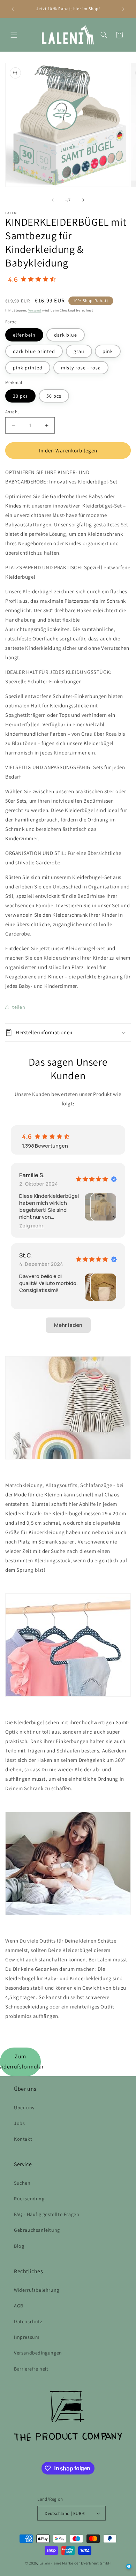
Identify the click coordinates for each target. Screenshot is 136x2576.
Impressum (27, 2337)
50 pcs (54, 396)
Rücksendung (29, 2199)
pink (108, 351)
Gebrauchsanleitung (37, 2230)
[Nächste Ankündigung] (123, 9)
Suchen (22, 2183)
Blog (19, 2246)
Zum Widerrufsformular (20, 2061)
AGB (19, 2306)
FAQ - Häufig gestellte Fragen (47, 2214)
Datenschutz (28, 2321)
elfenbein (24, 335)
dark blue (66, 335)
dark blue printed (34, 351)
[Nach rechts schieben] (83, 200)
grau (79, 351)
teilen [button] (19, 1007)
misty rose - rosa (81, 368)
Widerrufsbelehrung (37, 2290)
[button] (14, 35)
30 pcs (20, 396)
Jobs (19, 2123)
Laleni (45, 2563)
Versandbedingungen (38, 2353)
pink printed (28, 368)
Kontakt (23, 2139)
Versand (35, 310)
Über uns (24, 2108)
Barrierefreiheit (31, 2369)
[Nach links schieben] (53, 200)
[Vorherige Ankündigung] (13, 9)
